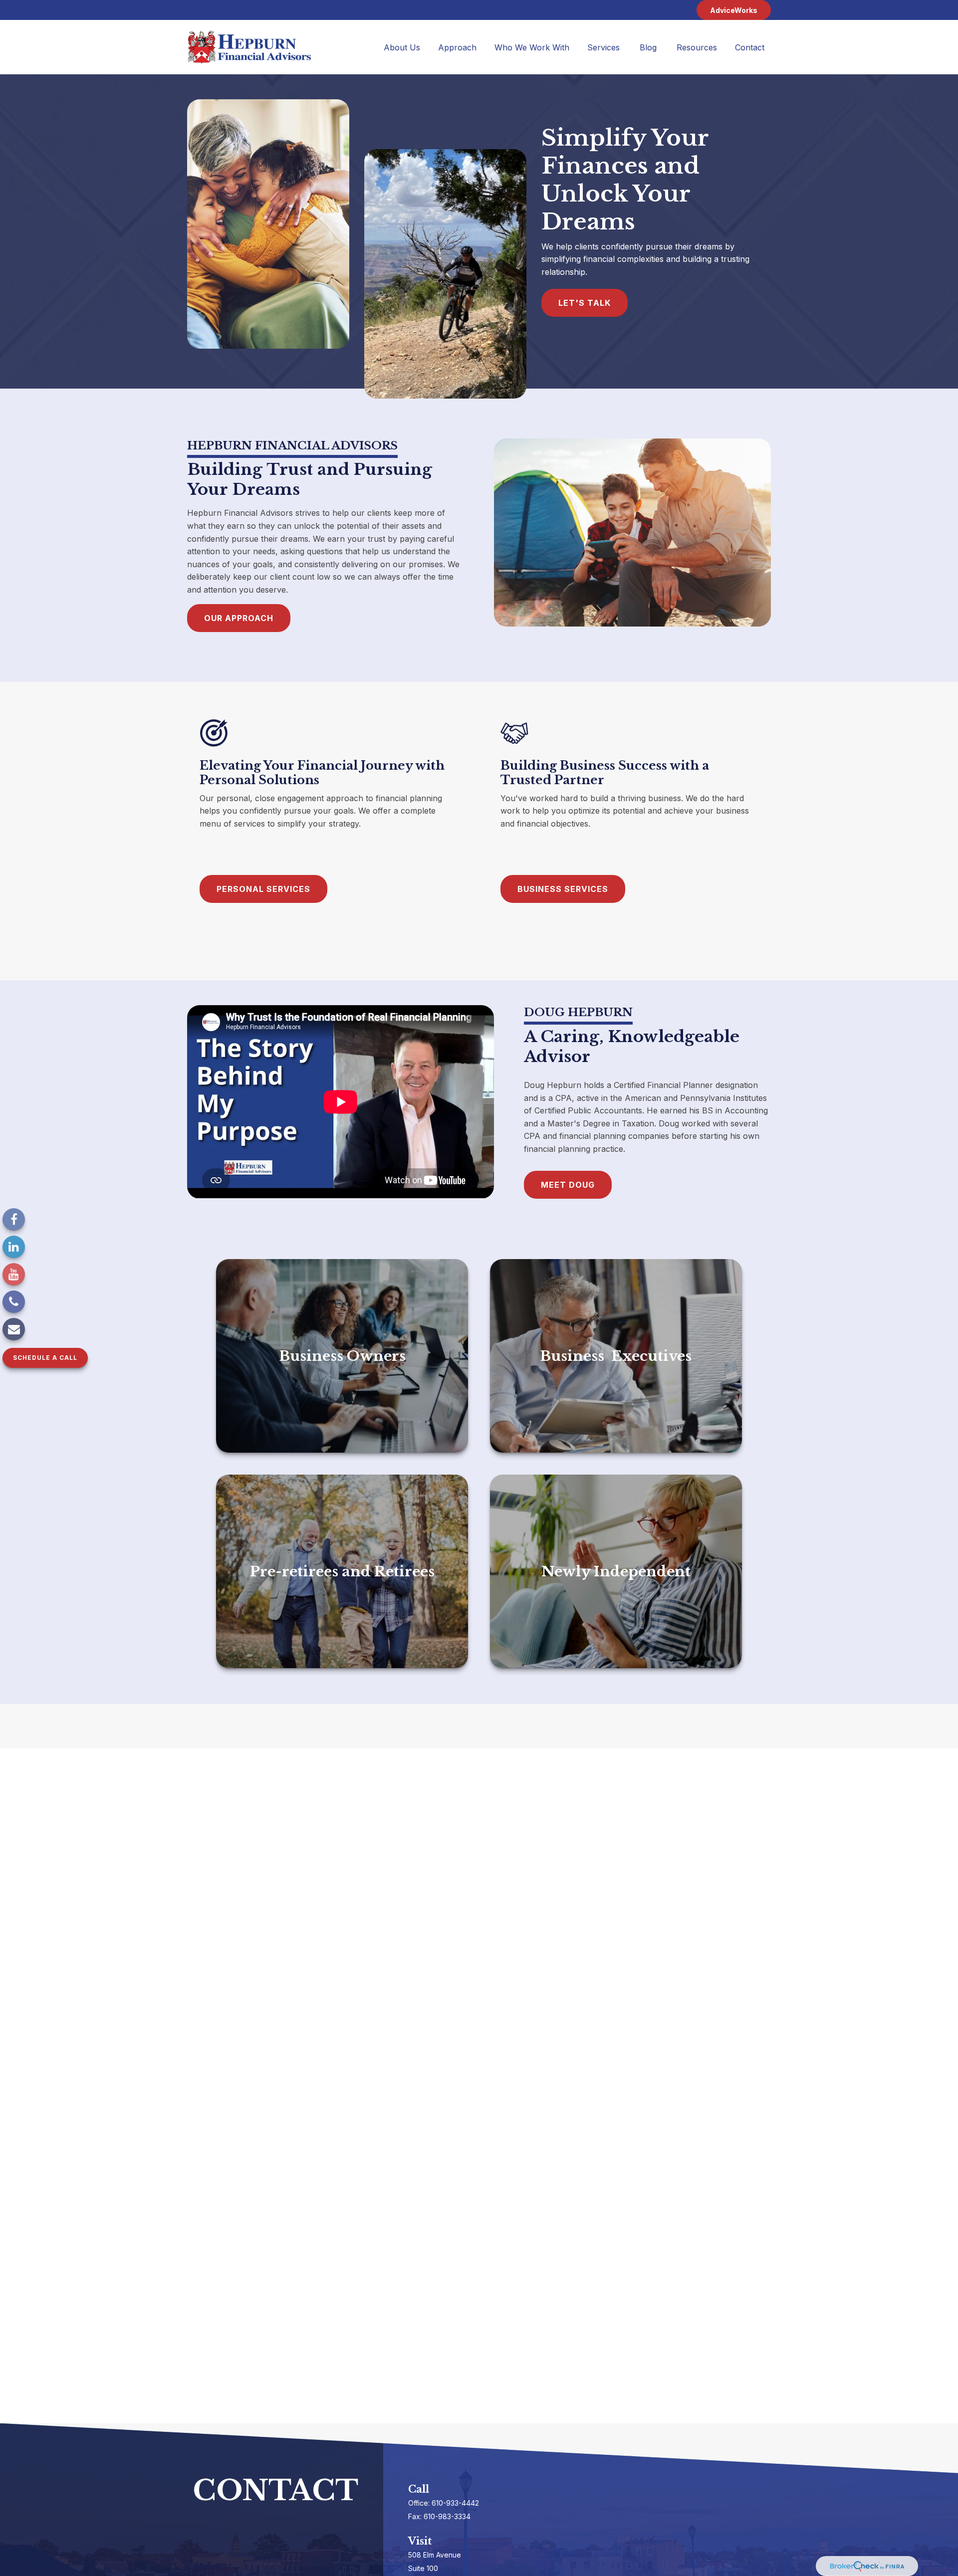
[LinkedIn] (14, 1247)
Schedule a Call (45, 1358)
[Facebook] (14, 1219)
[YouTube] (14, 1274)
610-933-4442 (455, 2503)
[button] (402, 47)
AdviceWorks (734, 10)
